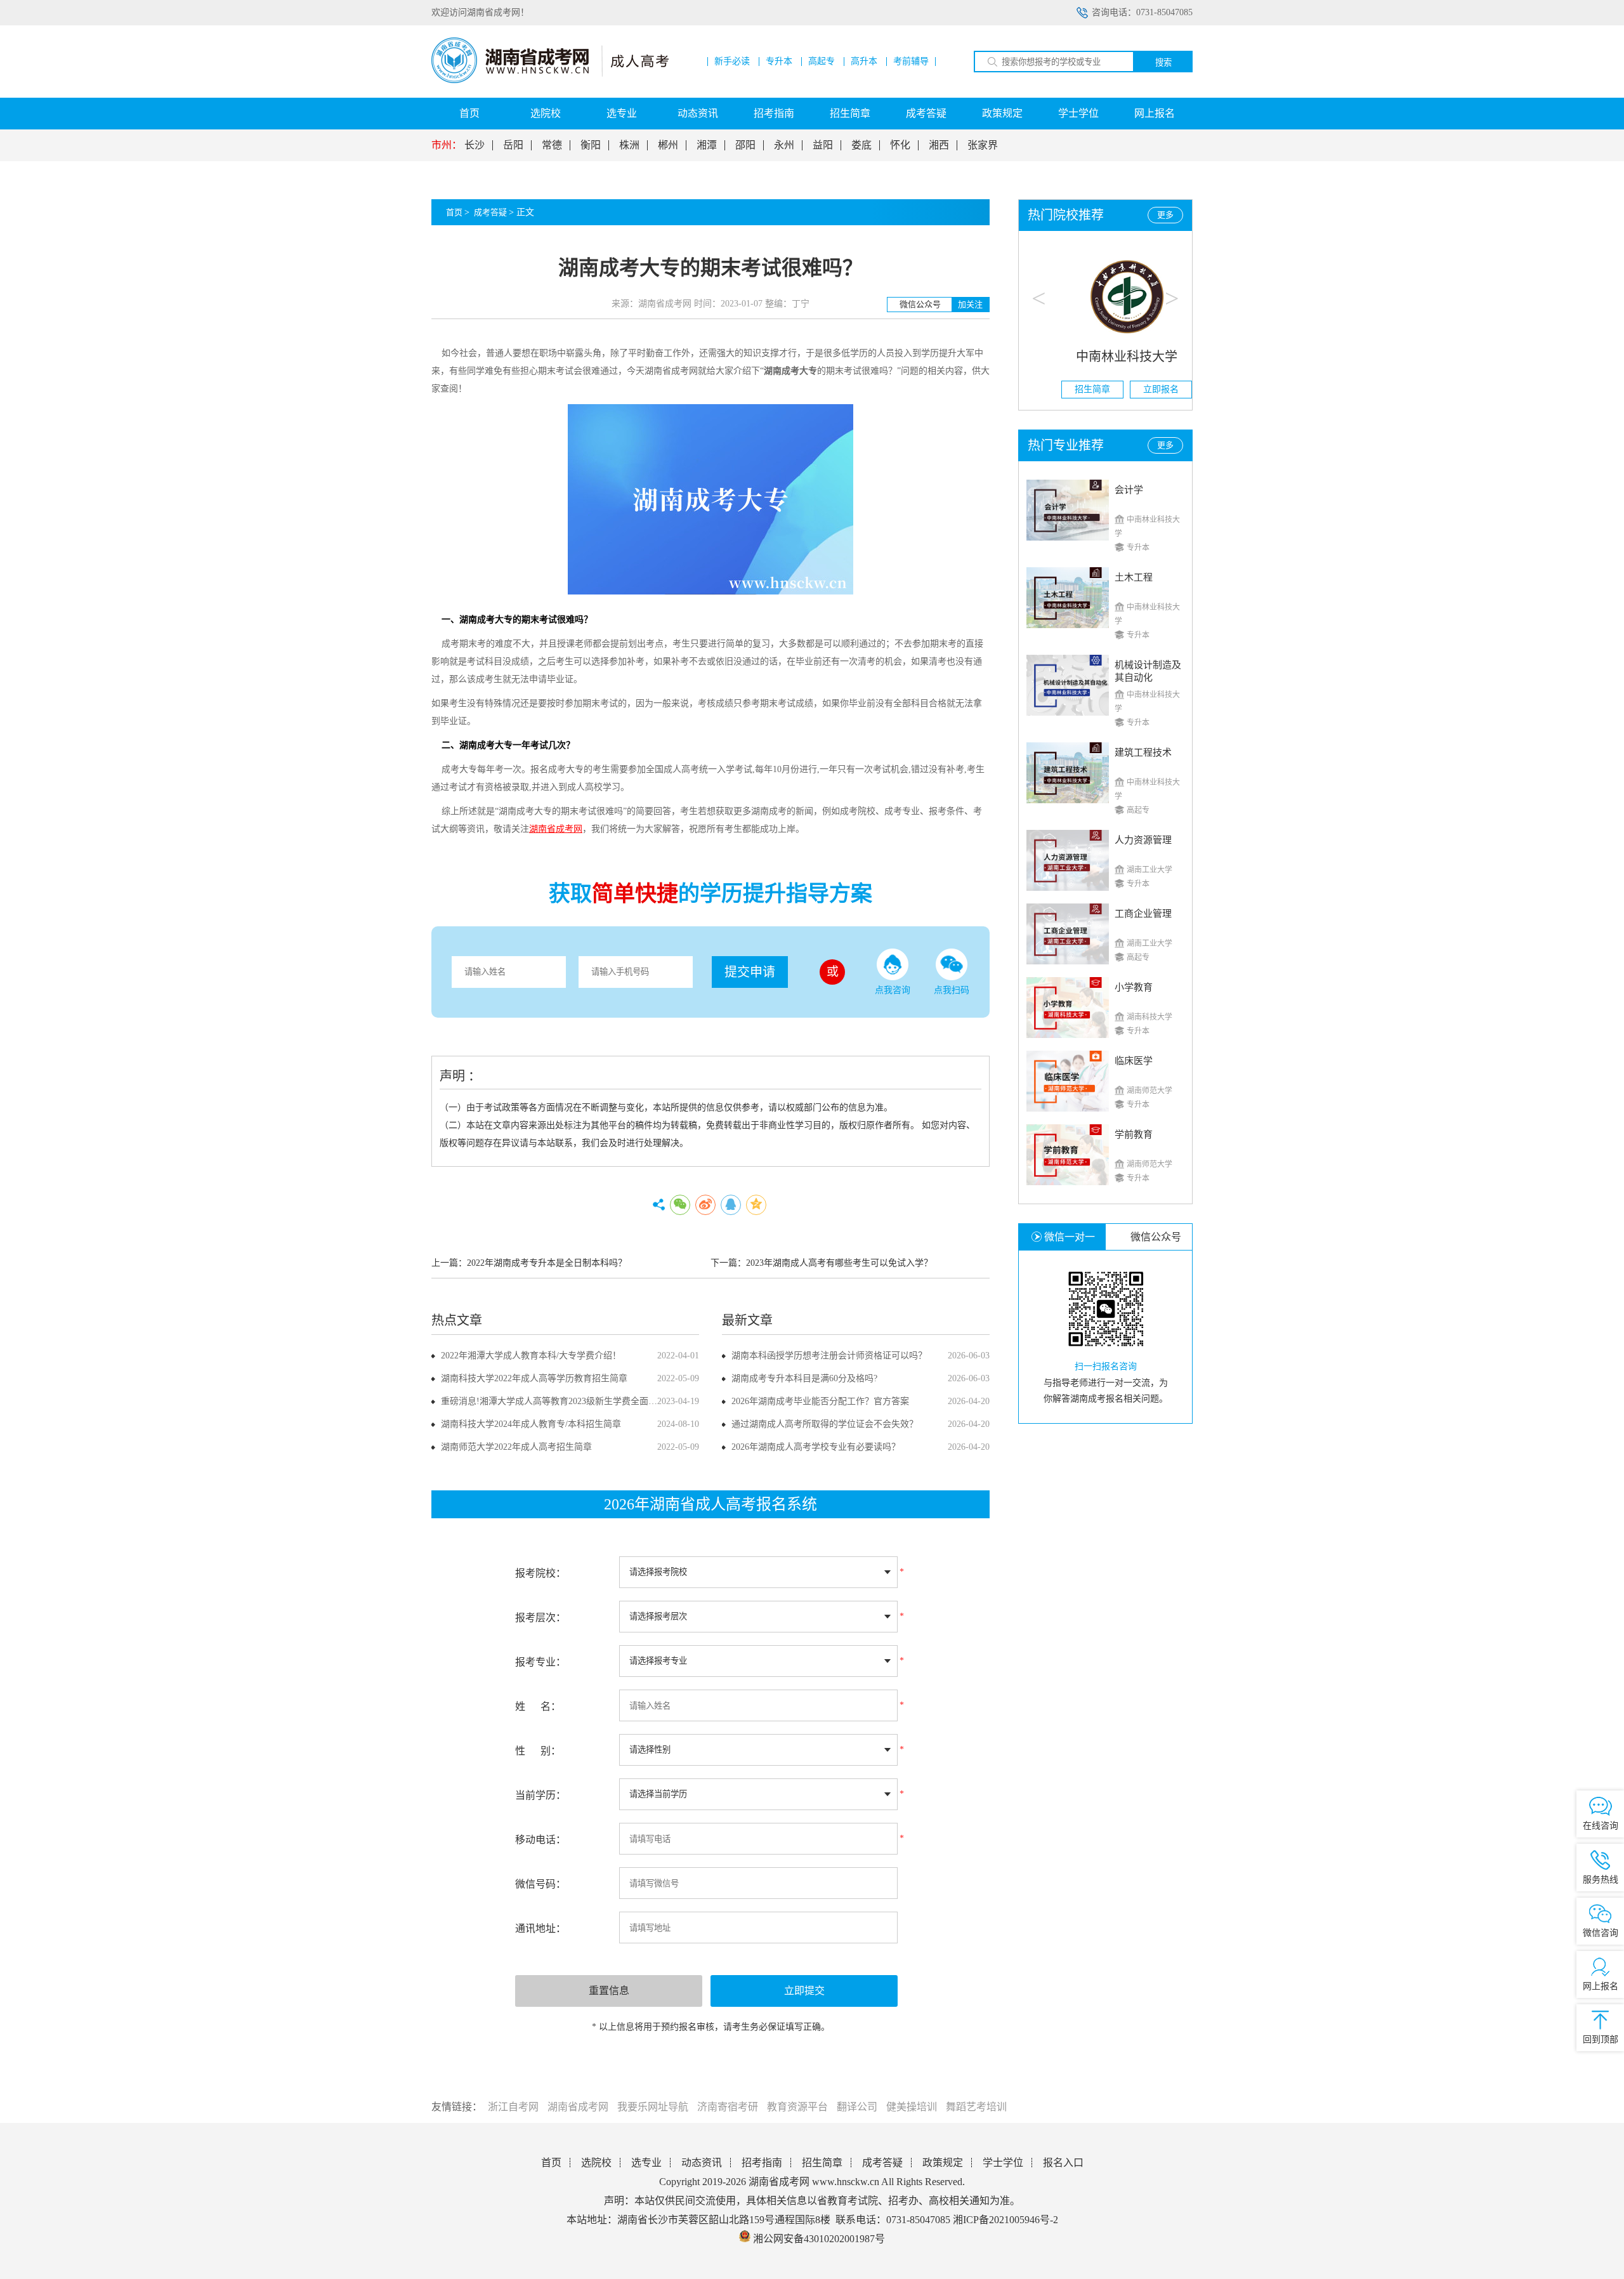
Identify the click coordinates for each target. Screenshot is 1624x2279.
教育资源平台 (797, 2107)
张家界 (983, 145)
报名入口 (1063, 2163)
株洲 (629, 145)
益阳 (823, 145)
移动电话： (540, 1840)
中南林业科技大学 (1106, 357)
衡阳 (591, 145)
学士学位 (1078, 113)
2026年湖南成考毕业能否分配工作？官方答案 (820, 1401)
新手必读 (732, 62)
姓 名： (538, 1706)
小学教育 (1134, 987)
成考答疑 (926, 113)
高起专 (822, 62)
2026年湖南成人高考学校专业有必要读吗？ (816, 1447)
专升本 (779, 62)
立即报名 (1140, 389)
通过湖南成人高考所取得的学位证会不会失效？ (825, 1424)
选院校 (546, 113)
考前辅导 (911, 62)
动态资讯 (698, 113)
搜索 (1163, 62)
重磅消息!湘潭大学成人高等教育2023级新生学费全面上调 (553, 1401)
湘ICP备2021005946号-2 (1005, 2220)
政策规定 (1002, 113)
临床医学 (1134, 1061)
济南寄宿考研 (728, 2107)
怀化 (900, 145)
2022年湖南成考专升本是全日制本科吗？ (547, 1263)
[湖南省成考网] (550, 80)
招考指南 (774, 113)
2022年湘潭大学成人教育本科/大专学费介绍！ (531, 1356)
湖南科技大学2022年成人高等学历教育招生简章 (534, 1378)
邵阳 (745, 145)
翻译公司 (857, 2107)
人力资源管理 (1143, 840)
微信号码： (540, 1884)
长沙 (475, 145)
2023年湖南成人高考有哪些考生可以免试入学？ (839, 1263)
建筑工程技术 (1143, 752)
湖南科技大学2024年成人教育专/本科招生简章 (531, 1424)
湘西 (939, 145)
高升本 (864, 62)
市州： (447, 145)
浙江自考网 (513, 2107)
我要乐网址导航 (653, 2107)
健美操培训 (912, 2107)
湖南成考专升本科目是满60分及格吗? (804, 1378)
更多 (1165, 215)
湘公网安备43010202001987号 (818, 2239)
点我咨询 (893, 990)
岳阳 (513, 145)
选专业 (622, 113)
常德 (552, 145)
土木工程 (1134, 577)
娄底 (861, 145)
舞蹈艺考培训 (976, 2107)
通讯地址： (540, 1928)
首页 (469, 113)
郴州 (668, 145)
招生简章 (850, 113)
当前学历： (540, 1795)
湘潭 (707, 145)
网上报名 (1155, 113)
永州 (784, 145)
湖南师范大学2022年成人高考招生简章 (516, 1447)
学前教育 (1134, 1134)
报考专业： (540, 1662)
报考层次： (540, 1618)
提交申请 (750, 972)
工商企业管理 (1143, 914)
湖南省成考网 (578, 2107)
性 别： (538, 1751)
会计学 (1129, 490)
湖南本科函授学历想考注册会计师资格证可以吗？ (829, 1356)
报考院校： (540, 1573)
